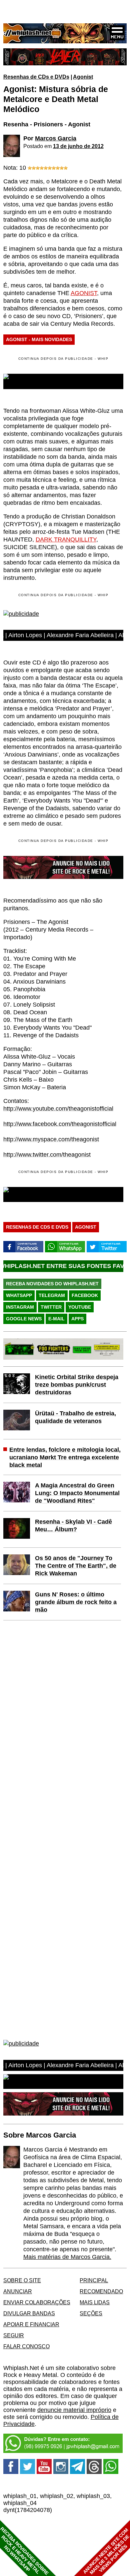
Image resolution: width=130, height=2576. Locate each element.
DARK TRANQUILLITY (66, 539)
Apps (77, 1319)
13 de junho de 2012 (78, 146)
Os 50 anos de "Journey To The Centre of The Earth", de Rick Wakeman (76, 1566)
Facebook (85, 1295)
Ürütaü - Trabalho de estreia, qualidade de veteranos (75, 1417)
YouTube (80, 1307)
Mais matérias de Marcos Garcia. (67, 2257)
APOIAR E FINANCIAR (31, 2324)
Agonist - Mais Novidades (39, 339)
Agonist (83, 77)
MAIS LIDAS (95, 2302)
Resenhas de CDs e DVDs (36, 77)
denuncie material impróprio (74, 2410)
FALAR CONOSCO (26, 2346)
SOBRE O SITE (22, 2280)
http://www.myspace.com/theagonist (51, 1139)
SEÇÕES (91, 2313)
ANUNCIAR (18, 2291)
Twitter (51, 1307)
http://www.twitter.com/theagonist (47, 1155)
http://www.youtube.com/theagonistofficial (58, 1109)
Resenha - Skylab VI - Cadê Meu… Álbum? (73, 1526)
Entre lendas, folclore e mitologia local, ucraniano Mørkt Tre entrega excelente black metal (65, 1457)
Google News (24, 1319)
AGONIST (84, 293)
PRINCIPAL (94, 2280)
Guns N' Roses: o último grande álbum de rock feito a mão (76, 1602)
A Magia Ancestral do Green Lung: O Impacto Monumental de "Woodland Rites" (77, 1493)
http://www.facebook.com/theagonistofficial (60, 1124)
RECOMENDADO (101, 2291)
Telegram (52, 1295)
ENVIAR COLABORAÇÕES (37, 2302)
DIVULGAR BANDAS (29, 2313)
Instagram (20, 1307)
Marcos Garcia (56, 138)
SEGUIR (14, 2335)
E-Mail (56, 1319)
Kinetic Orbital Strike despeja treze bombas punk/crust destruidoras (77, 1385)
